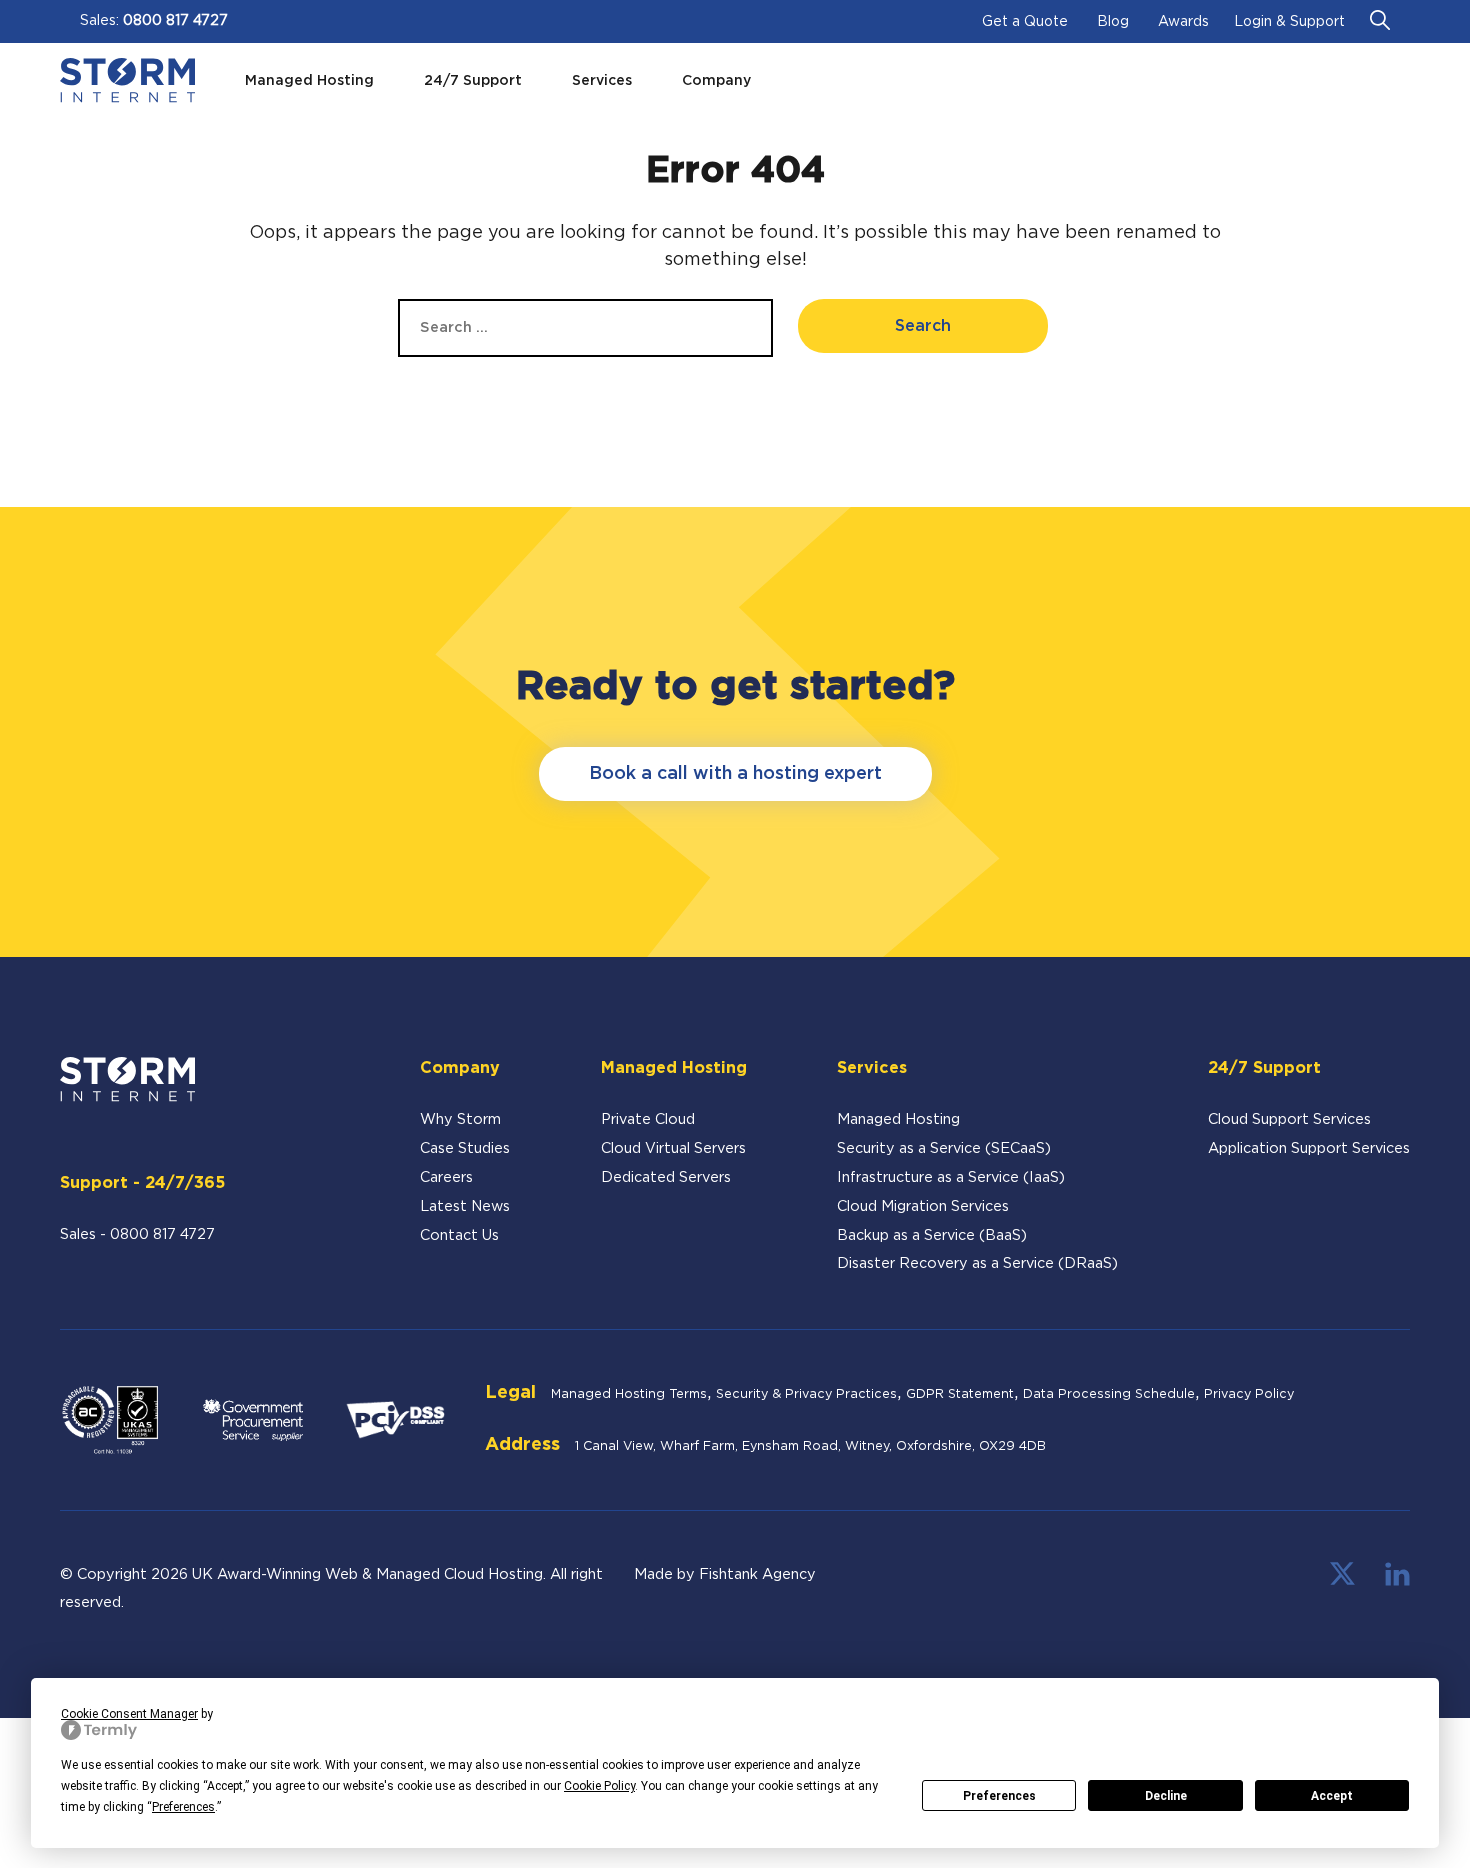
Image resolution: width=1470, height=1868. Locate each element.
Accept (1332, 1796)
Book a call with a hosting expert (735, 774)
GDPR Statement (960, 1394)
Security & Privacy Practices (806, 1394)
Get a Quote (1025, 22)
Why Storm (460, 1119)
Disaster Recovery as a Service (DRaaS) (977, 1263)
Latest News (465, 1206)
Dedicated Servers (666, 1177)
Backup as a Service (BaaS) (932, 1235)
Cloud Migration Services (923, 1206)
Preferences (999, 1796)
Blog (1113, 22)
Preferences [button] (183, 1807)
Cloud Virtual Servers (673, 1148)
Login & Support (1289, 22)
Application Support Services (1309, 1148)
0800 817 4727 (175, 21)
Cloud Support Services (1289, 1119)
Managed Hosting (898, 1119)
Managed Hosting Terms (629, 1394)
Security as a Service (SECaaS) (944, 1148)
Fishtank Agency (757, 1574)
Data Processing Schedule (1109, 1394)
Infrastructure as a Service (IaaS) (951, 1177)
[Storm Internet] (127, 80)
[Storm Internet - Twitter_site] (1342, 1581)
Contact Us (459, 1235)
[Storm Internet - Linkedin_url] (1397, 1581)
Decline (1166, 1796)
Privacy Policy (1249, 1394)
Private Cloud (648, 1119)
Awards (1183, 22)
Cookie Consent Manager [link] (129, 1714)
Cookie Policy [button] (599, 1786)
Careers (446, 1177)
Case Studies (465, 1148)
